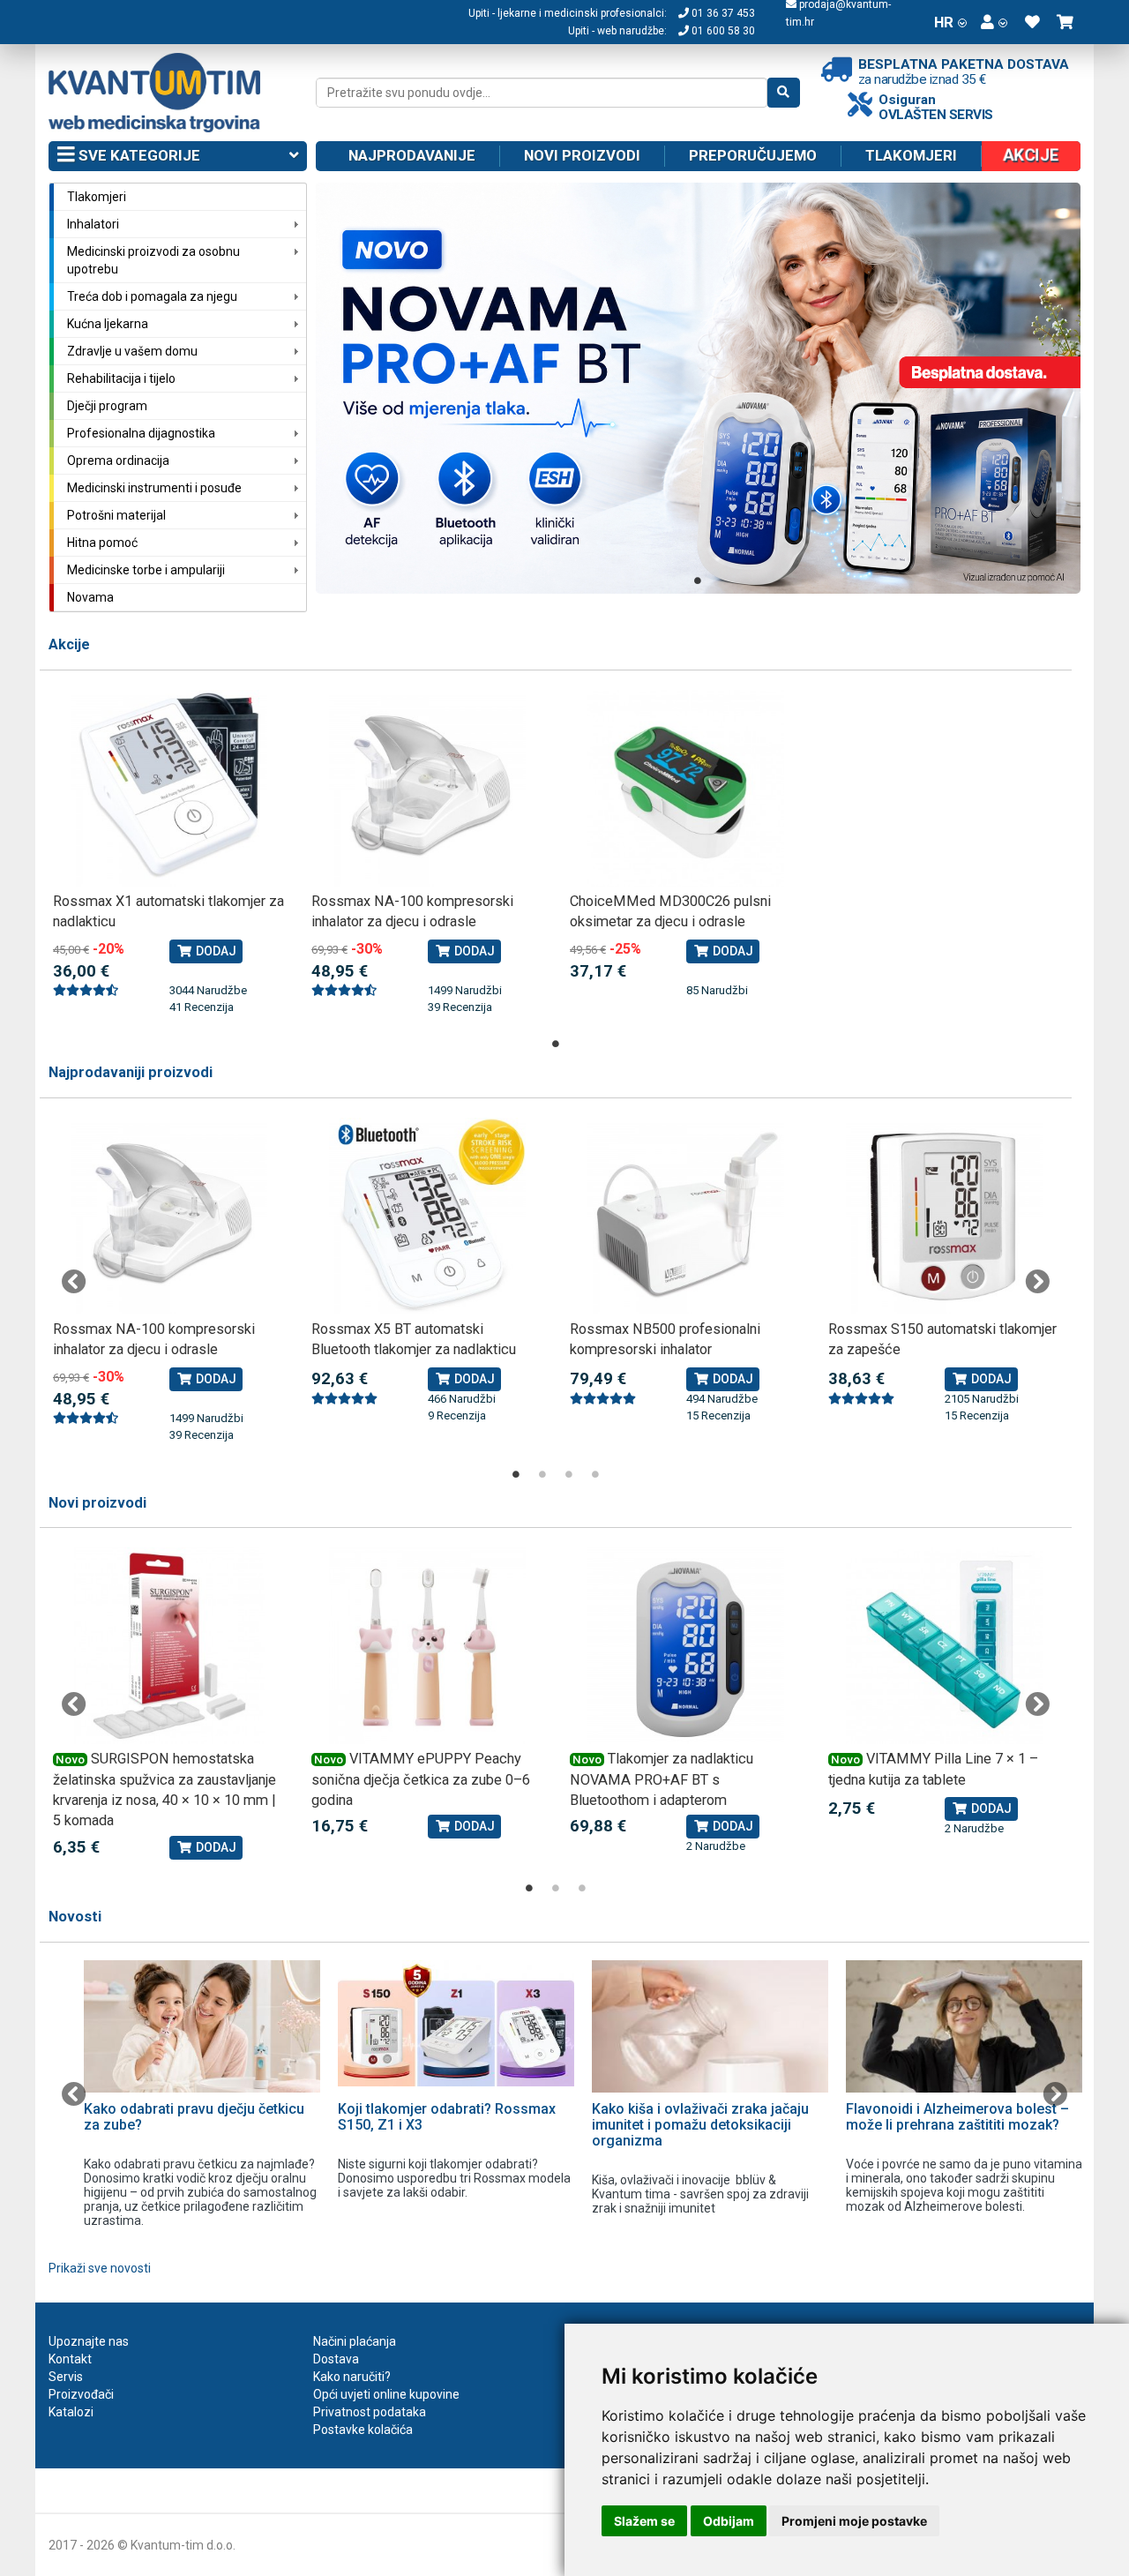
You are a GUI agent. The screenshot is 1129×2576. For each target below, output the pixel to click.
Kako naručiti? (352, 2377)
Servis (66, 2377)
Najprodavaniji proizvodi (131, 1072)
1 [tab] (698, 580)
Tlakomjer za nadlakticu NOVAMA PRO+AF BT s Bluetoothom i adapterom (662, 1779)
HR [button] (944, 22)
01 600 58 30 (722, 31)
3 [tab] (569, 1474)
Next (1037, 1282)
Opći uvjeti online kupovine (386, 2394)
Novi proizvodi (582, 155)
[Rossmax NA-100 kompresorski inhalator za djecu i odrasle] (427, 788)
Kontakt (70, 2359)
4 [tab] (595, 1474)
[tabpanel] (699, 388)
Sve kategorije (138, 155)
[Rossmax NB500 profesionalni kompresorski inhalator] (686, 1216)
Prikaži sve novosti (100, 2268)
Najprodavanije (412, 155)
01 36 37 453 (722, 13)
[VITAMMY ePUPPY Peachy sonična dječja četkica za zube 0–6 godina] (427, 1646)
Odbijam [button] (729, 2521)
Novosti (75, 1917)
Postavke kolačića (363, 2430)
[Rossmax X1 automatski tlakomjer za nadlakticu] (169, 788)
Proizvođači (81, 2394)
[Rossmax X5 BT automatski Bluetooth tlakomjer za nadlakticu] (427, 1216)
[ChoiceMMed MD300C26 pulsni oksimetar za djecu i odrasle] (686, 788)
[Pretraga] (784, 93)
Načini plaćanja (355, 2341)
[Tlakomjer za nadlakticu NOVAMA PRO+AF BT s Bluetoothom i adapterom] (686, 1646)
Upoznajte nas (89, 2341)
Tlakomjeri (911, 155)
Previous (74, 1282)
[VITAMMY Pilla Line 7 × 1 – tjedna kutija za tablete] (944, 1646)
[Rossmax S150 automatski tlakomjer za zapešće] (944, 1216)
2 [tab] (542, 1474)
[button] (994, 22)
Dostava (336, 2359)
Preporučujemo (753, 155)
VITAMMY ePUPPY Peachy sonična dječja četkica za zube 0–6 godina (421, 1779)
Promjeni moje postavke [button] (854, 2521)
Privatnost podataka (370, 2412)
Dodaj (215, 951)
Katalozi (71, 2412)
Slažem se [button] (644, 2521)
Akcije (69, 644)
